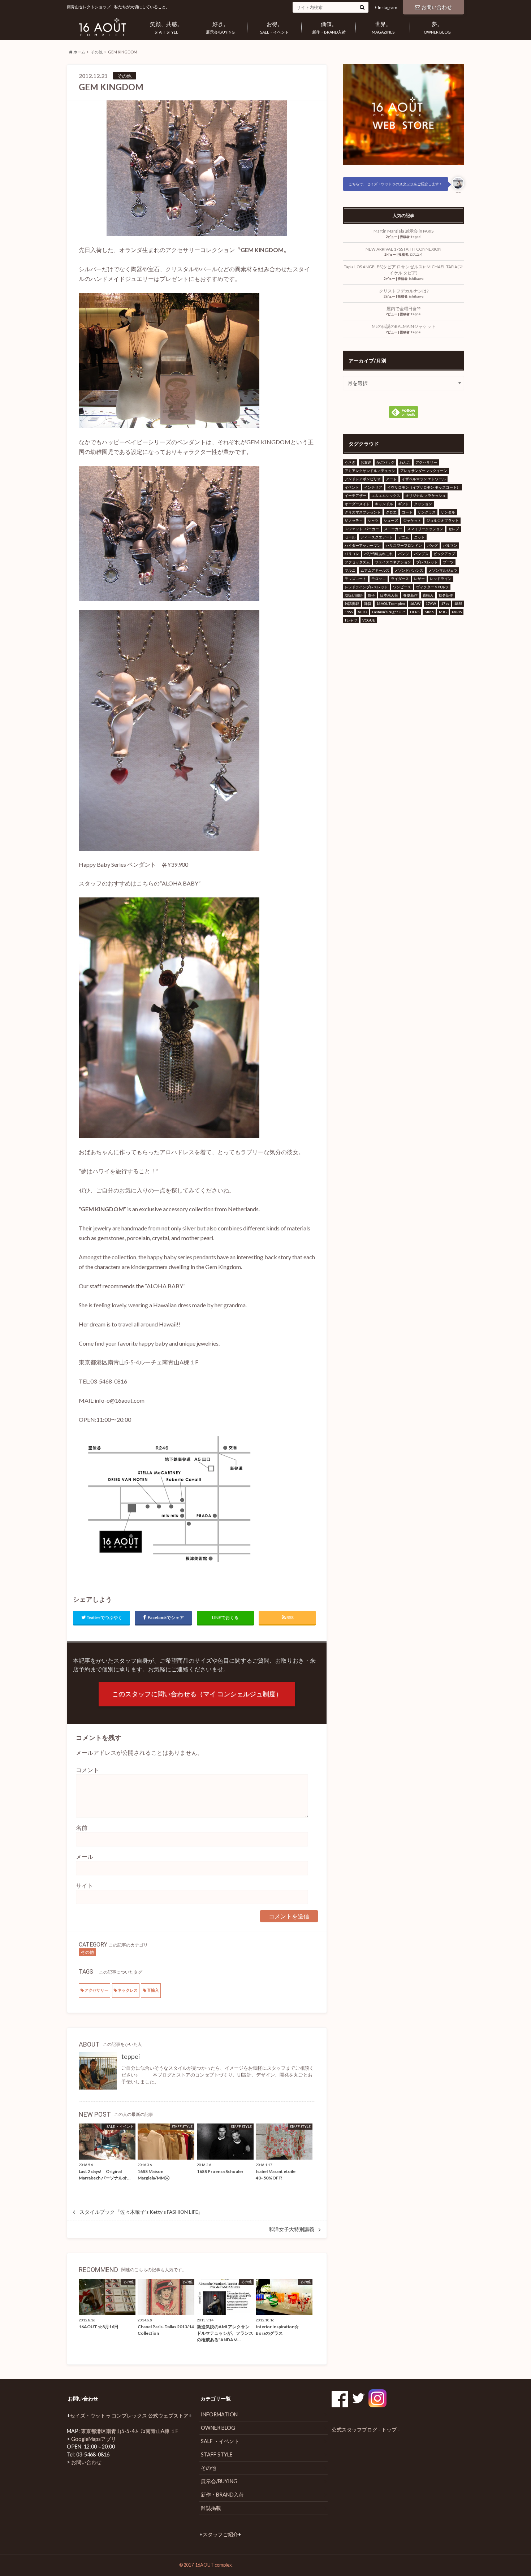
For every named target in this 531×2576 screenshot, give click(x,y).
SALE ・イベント (220, 2441)
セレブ (454, 529)
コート (407, 512)
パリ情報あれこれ (379, 554)
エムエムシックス (386, 495)
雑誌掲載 (352, 603)
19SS (349, 612)
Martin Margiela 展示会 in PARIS (403, 231)
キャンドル (384, 504)
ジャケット (412, 520)
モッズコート (355, 579)
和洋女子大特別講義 (292, 2229)
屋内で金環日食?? (403, 309)
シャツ (373, 520)
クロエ (391, 512)
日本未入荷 (389, 595)
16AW (415, 603)
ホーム (79, 52)
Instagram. (388, 7)
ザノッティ (354, 520)
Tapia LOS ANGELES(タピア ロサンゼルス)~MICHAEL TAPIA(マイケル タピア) (403, 270)
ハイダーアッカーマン (363, 545)
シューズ (391, 520)
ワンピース (402, 587)
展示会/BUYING (220, 27)
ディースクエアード (377, 537)
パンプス (421, 554)
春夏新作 (410, 595)
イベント (352, 487)
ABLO (362, 612)
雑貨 (368, 603)
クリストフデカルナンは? (404, 291)
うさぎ (350, 462)
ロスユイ (416, 254)
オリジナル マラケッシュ (426, 495)
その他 (97, 52)
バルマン (450, 545)
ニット (419, 537)
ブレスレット (427, 562)
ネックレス (128, 1990)
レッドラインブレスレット (366, 587)
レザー (419, 579)
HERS (415, 612)
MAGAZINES (383, 27)
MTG (443, 612)
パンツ (403, 554)
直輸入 (153, 1990)
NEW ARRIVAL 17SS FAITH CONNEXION (403, 249)
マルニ (350, 570)
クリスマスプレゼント (363, 512)
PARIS (457, 612)
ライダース (400, 579)
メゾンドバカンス (409, 570)
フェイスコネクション (393, 562)
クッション (423, 504)
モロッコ (379, 579)
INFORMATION (219, 2414)
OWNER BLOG (437, 27)
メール (85, 1856)
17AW (431, 603)
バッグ (432, 545)
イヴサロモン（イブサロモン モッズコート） (424, 487)
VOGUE (369, 620)
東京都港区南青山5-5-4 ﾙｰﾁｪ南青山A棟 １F (130, 2431)
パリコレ (352, 554)
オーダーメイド (357, 504)
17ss (445, 603)
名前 (82, 1828)
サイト (85, 1885)
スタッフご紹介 (220, 2534)
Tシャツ (351, 620)
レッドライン (441, 579)
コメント (87, 1770)
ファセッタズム (357, 562)
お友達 (366, 462)
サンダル (448, 512)
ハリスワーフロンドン (404, 545)
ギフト (403, 504)
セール (350, 537)
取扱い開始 (354, 595)
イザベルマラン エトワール (424, 479)
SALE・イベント (275, 27)
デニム (403, 537)
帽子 (371, 595)
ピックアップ (444, 554)
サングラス (427, 512)
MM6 (429, 612)
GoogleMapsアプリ (94, 2439)
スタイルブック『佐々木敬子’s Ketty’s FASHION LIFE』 (141, 2212)
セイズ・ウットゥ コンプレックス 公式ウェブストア (129, 2415)
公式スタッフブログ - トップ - (366, 2430)
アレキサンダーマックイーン (424, 471)
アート (391, 479)
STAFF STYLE (166, 27)
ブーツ (448, 562)
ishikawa (416, 279)
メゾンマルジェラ (443, 570)
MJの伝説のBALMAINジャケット (404, 326)
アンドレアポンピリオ (363, 479)
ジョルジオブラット (442, 520)
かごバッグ (385, 462)
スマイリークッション (425, 529)
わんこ (405, 462)
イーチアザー (355, 495)
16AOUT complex (391, 603)
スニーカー (393, 529)
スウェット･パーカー (362, 529)
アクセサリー (96, 1990)
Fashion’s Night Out (388, 612)
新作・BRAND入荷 (329, 27)
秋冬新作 (446, 595)
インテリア (373, 487)
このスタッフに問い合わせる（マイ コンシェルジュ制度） (197, 1694)
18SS (458, 603)
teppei (131, 2057)
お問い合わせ (437, 7)
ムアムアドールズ (375, 570)
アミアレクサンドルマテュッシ (370, 471)
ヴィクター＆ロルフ (432, 587)
